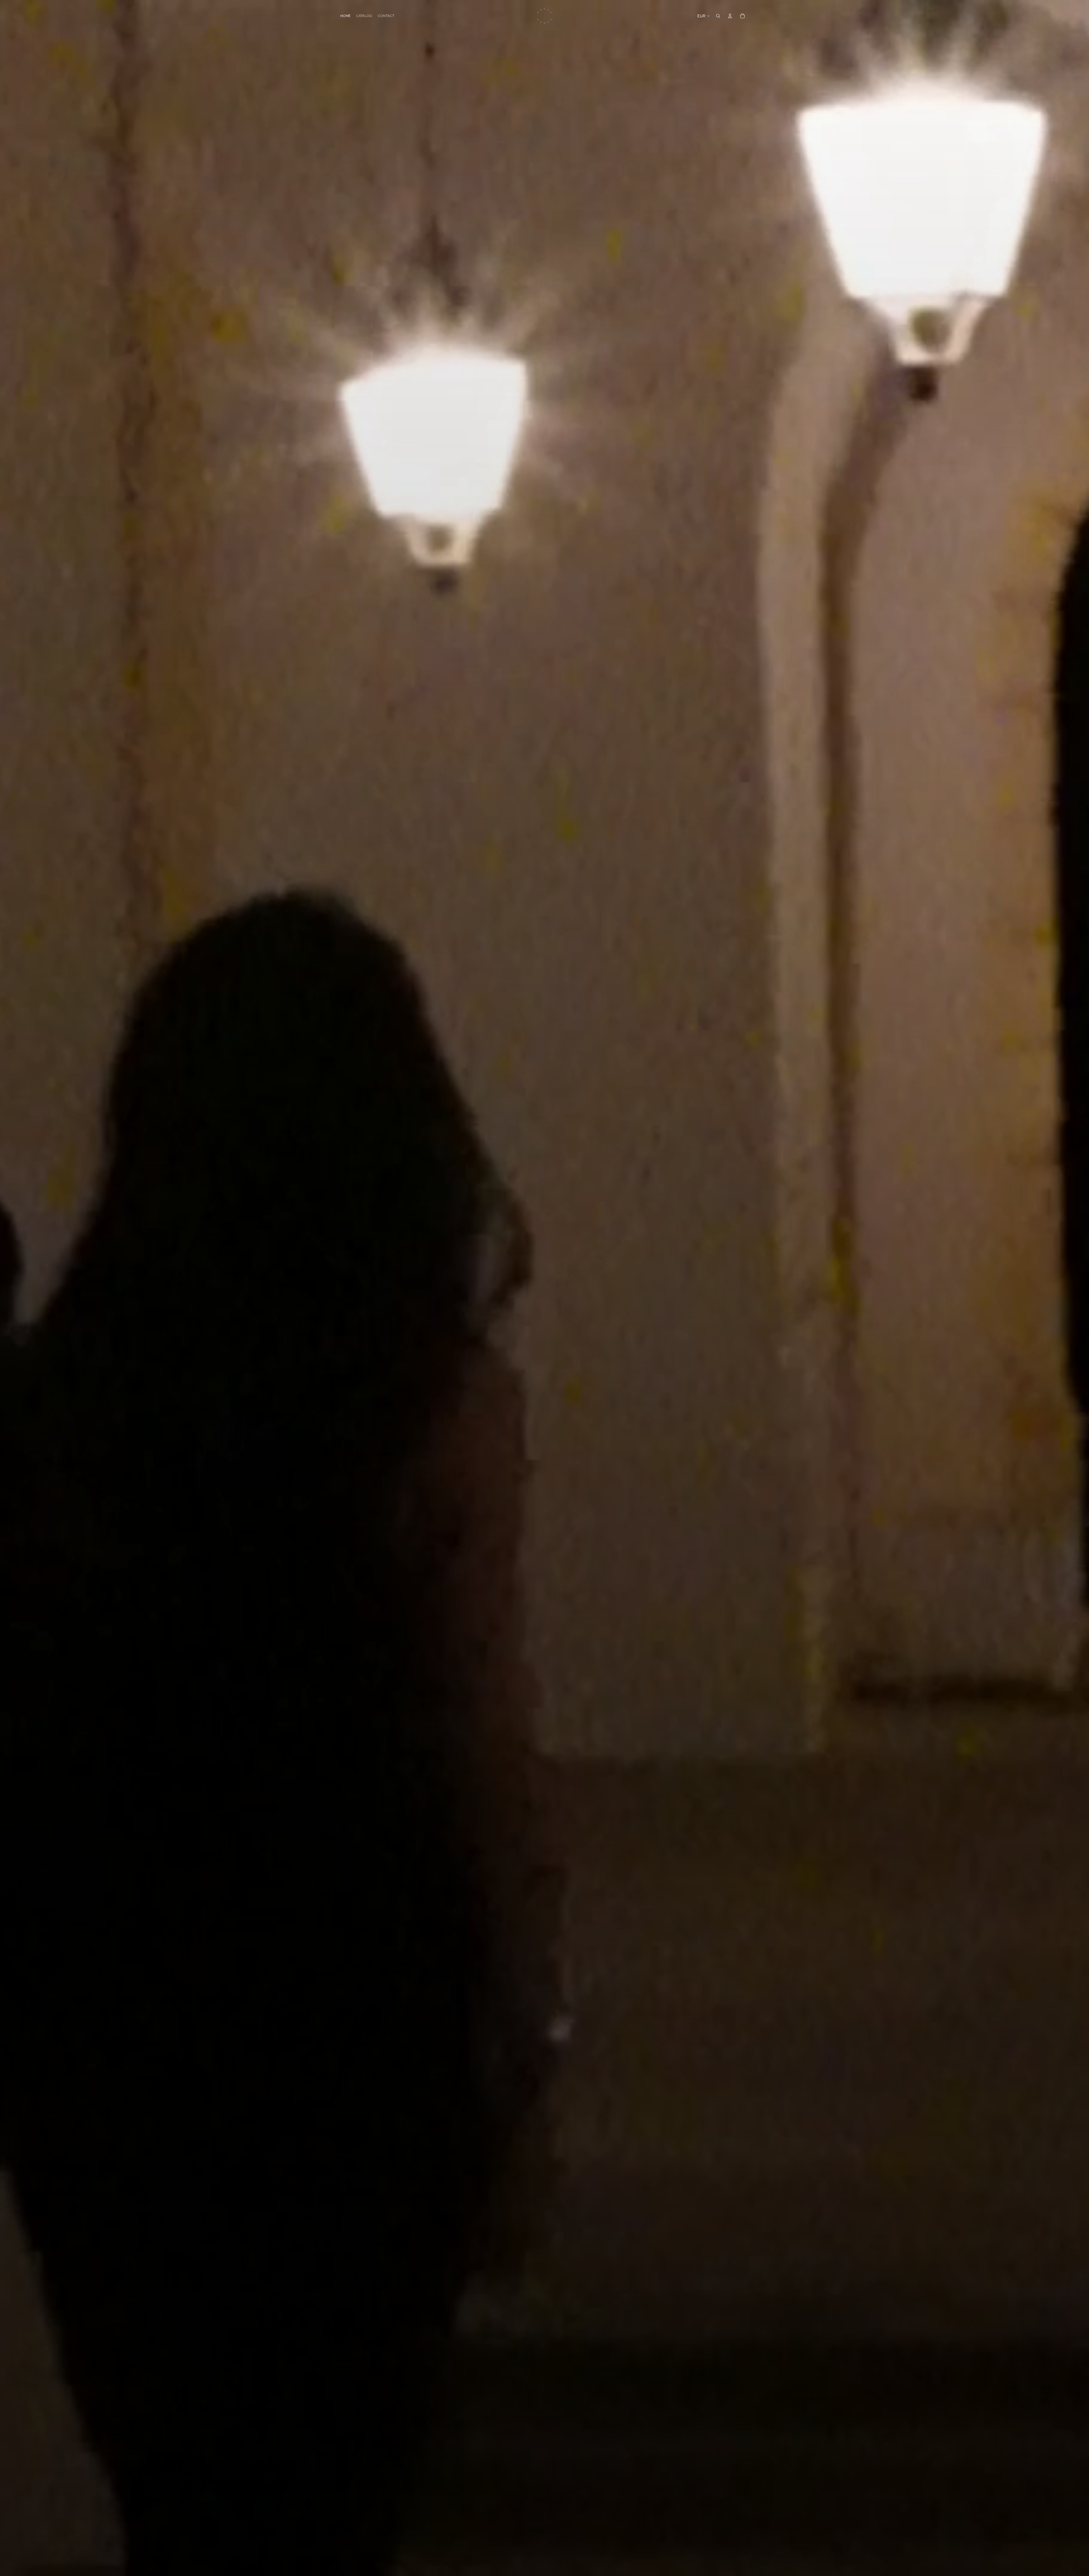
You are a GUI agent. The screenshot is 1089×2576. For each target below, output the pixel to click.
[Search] (718, 16)
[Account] (730, 16)
